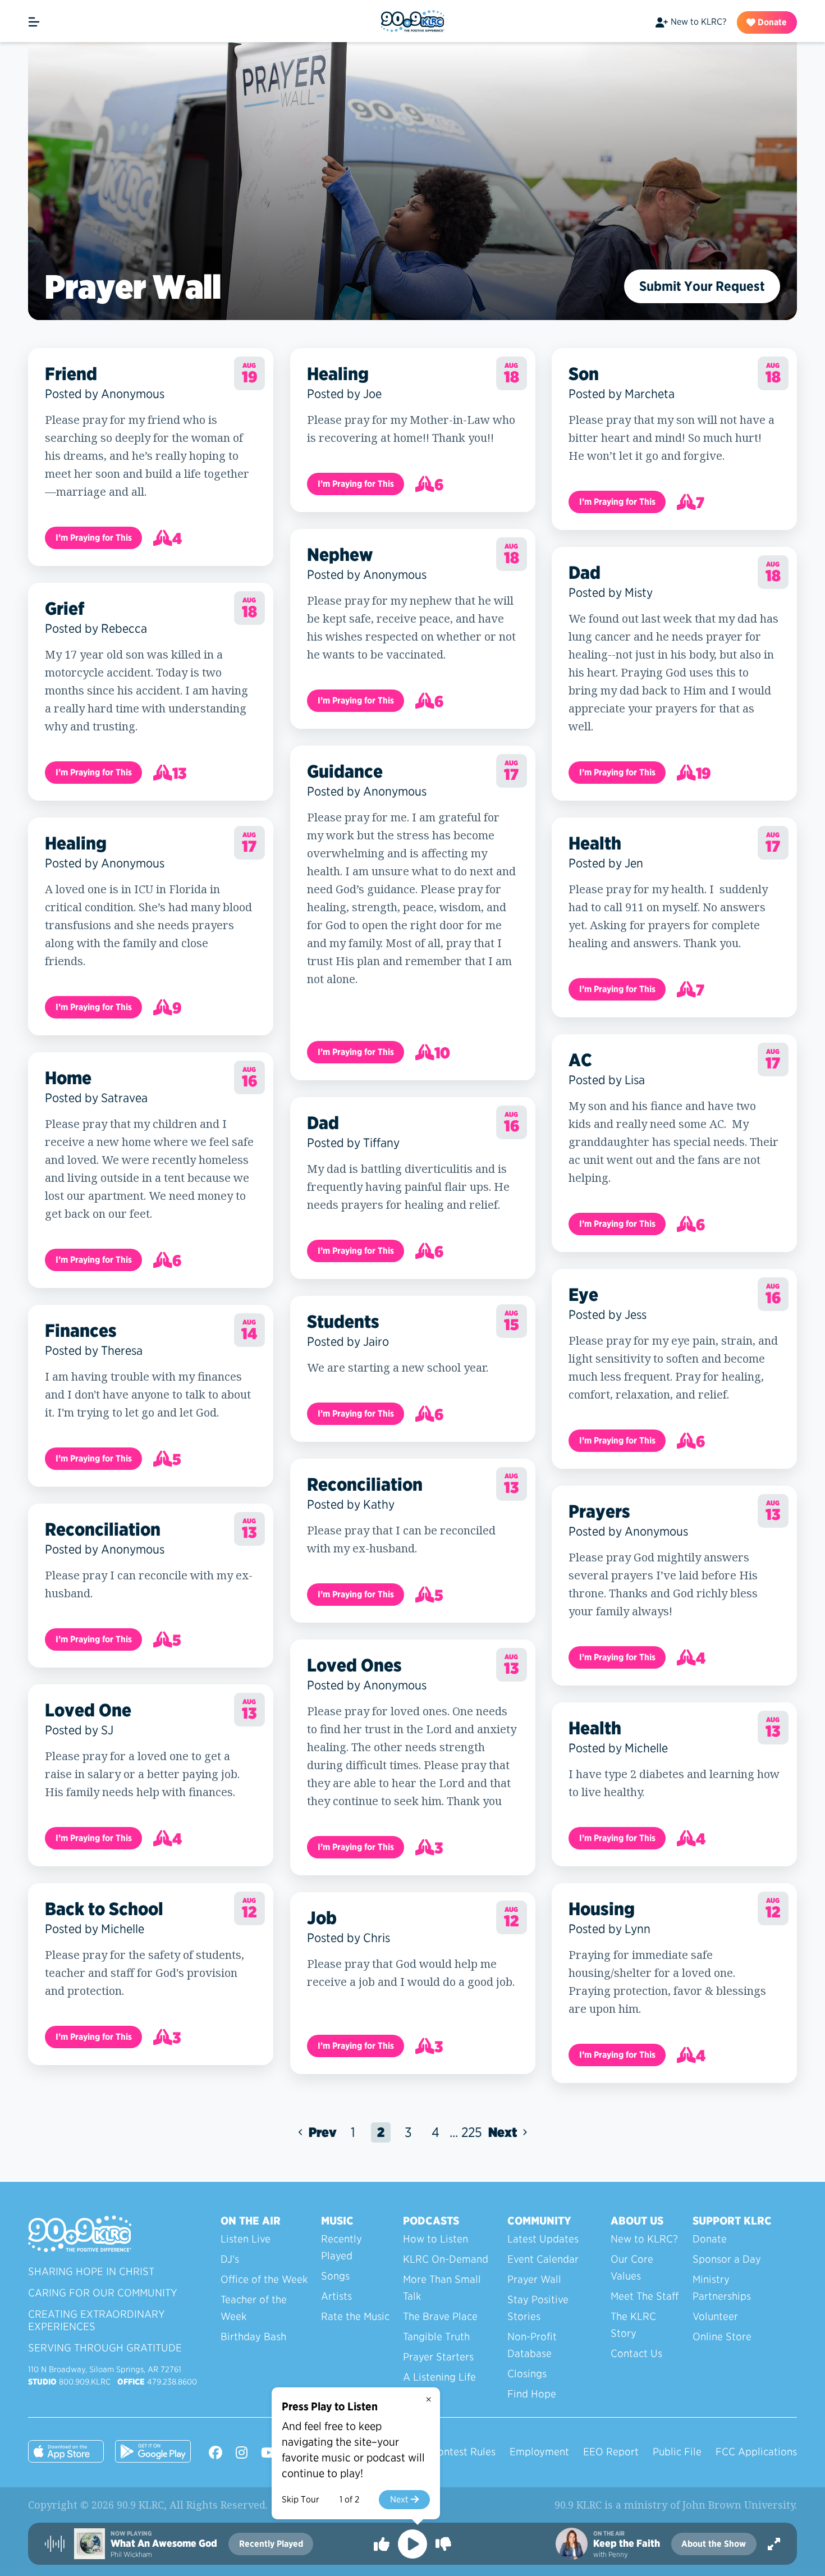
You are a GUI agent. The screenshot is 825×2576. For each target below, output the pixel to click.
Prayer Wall (534, 2279)
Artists (336, 2296)
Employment (539, 2452)
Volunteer (715, 2316)
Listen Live (246, 2239)
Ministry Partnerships (722, 2288)
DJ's (230, 2259)
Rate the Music (355, 2316)
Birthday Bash (253, 2337)
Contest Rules (463, 2452)
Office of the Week (264, 2279)
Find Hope (532, 2394)
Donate (771, 22)
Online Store (722, 2337)
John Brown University (739, 2505)
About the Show (714, 2544)
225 (472, 2132)
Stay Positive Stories (538, 2308)
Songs (335, 2276)
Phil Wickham (131, 2554)
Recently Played (342, 2247)
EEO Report (611, 2452)
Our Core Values (632, 2267)
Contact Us (636, 2353)
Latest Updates (543, 2239)
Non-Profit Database (532, 2345)
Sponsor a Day (727, 2259)
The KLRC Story (633, 2325)
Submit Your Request (702, 286)
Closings (527, 2374)
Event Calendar (543, 2259)
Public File (677, 2452)
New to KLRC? (698, 22)
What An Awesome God (164, 2543)
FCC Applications (756, 2452)
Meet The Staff (645, 2296)
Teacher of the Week (254, 2308)
